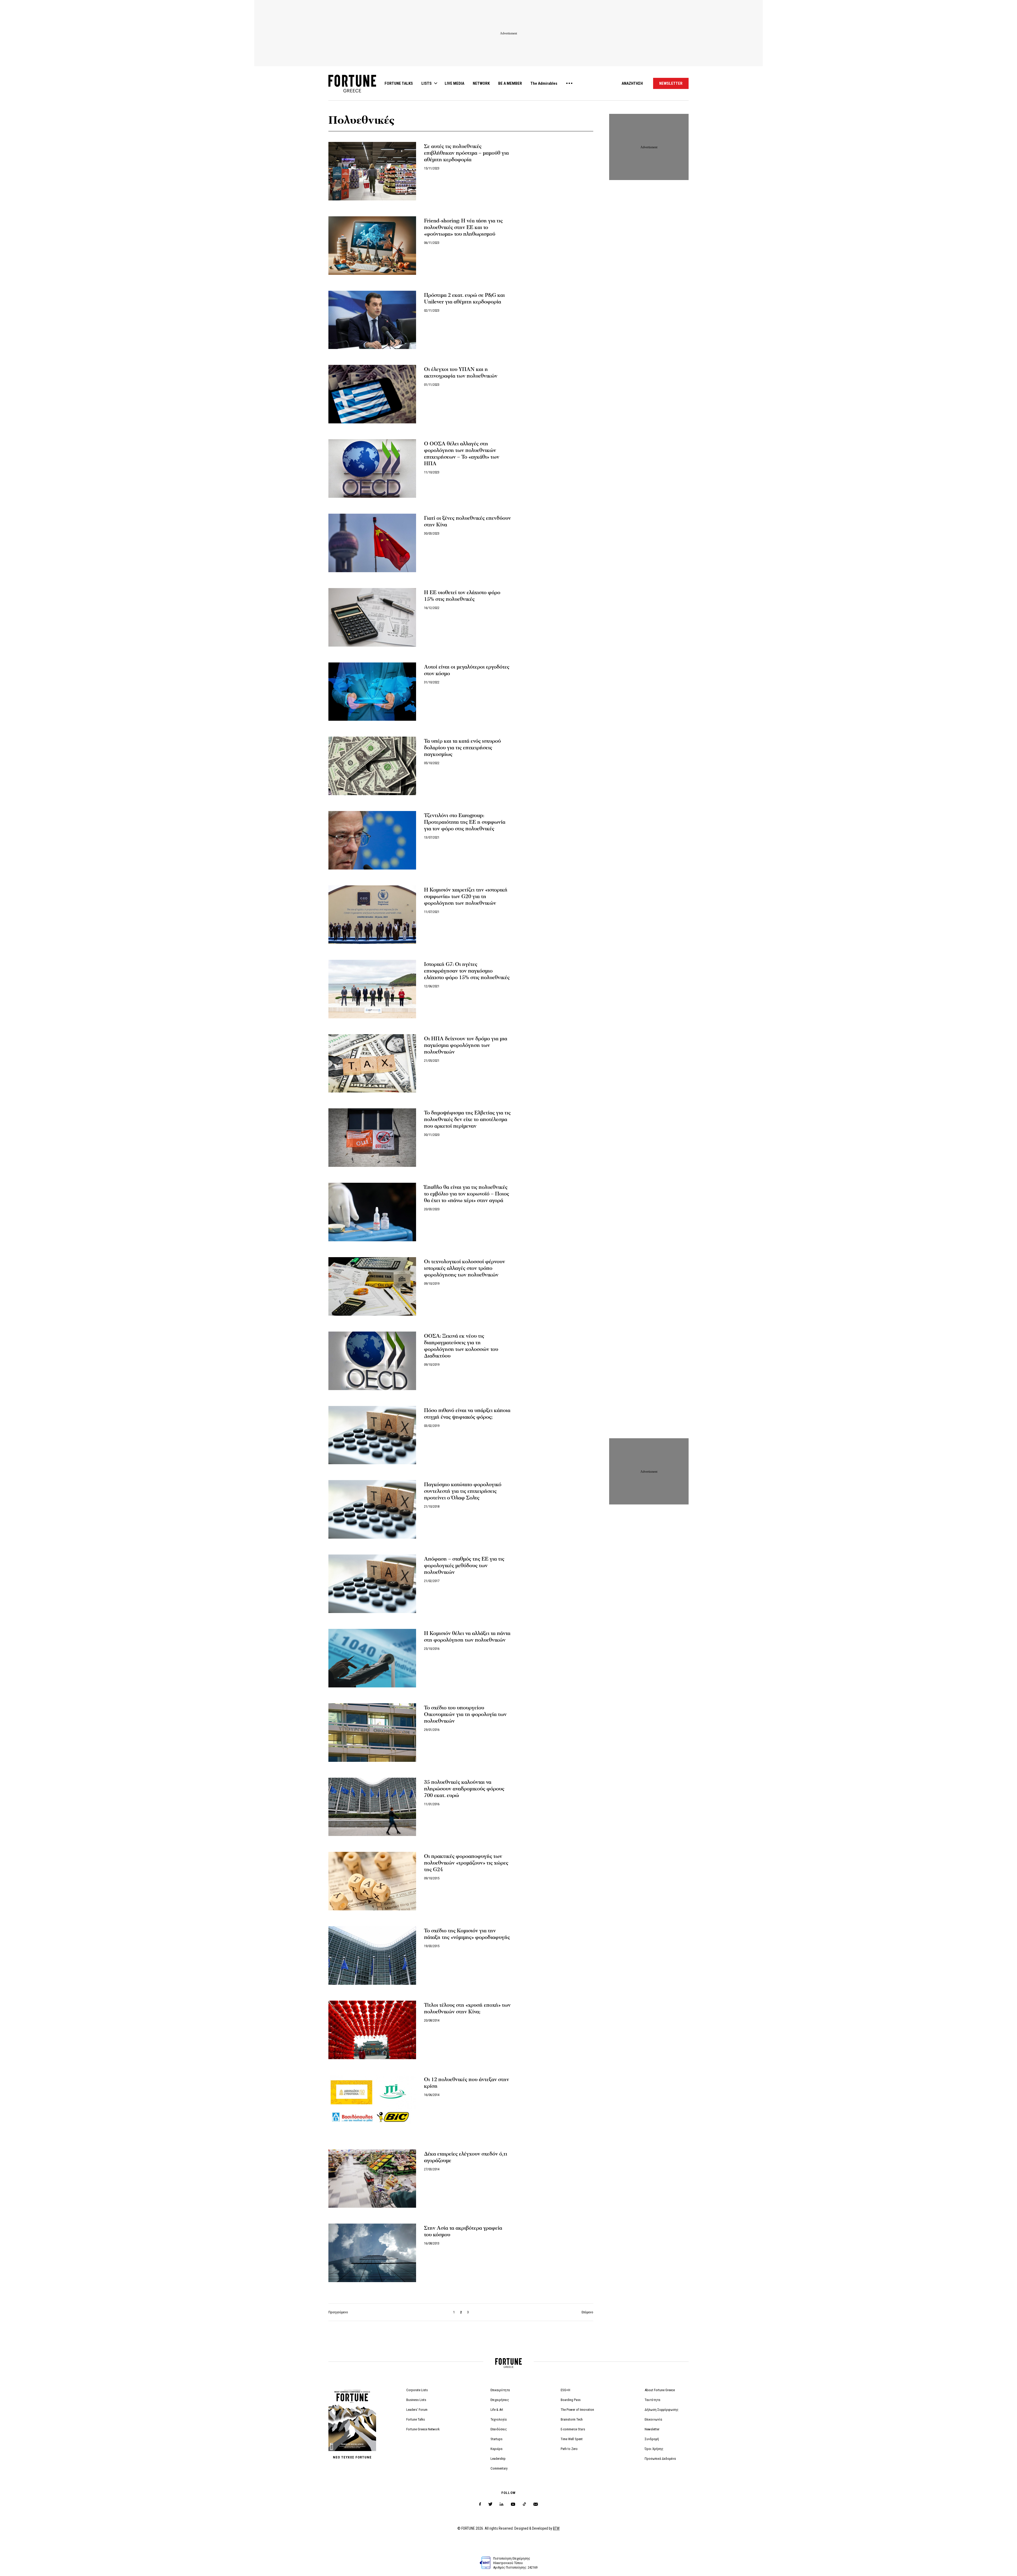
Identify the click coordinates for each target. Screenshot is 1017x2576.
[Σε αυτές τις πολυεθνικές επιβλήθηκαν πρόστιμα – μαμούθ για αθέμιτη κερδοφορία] (372, 171)
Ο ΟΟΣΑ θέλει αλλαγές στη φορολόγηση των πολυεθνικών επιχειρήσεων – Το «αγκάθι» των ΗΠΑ (462, 454)
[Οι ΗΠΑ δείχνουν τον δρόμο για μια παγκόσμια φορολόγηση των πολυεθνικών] (372, 1063)
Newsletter (652, 2429)
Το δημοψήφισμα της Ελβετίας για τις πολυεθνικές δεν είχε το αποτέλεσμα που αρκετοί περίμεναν (467, 1119)
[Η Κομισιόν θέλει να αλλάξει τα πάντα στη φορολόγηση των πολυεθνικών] (372, 1658)
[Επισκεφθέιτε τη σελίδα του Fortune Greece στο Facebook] (480, 2504)
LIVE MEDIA (454, 83)
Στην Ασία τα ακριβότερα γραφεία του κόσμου (463, 2231)
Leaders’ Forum (417, 2410)
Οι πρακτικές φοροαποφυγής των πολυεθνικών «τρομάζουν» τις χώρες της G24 (466, 1863)
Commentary (499, 2468)
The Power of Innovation (577, 2410)
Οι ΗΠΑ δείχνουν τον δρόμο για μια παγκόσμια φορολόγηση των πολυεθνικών (466, 1045)
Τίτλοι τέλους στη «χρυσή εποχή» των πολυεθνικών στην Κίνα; (467, 2008)
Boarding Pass (571, 2400)
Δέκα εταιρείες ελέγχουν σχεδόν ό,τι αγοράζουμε (466, 2157)
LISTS (427, 83)
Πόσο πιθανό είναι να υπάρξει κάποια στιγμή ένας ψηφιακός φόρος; (467, 1414)
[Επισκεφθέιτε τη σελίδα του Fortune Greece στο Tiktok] (524, 2504)
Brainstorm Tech (572, 2419)
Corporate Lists (417, 2390)
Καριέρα (496, 2449)
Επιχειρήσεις (500, 2400)
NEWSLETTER (671, 83)
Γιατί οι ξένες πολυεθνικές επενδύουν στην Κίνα (467, 521)
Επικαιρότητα (500, 2390)
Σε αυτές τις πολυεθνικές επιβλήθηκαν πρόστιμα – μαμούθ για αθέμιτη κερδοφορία (466, 153)
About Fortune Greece (660, 2390)
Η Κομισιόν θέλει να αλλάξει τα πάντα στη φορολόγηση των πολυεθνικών (467, 1637)
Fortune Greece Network (423, 2429)
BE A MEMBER (510, 83)
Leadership (498, 2459)
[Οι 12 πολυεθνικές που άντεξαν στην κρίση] (372, 2104)
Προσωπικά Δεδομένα (660, 2459)
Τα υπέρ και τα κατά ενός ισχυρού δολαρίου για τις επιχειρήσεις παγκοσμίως (462, 748)
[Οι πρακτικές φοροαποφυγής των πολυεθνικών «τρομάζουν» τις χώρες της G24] (372, 1881)
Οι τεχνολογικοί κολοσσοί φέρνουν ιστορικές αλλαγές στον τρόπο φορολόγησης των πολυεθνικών (465, 1268)
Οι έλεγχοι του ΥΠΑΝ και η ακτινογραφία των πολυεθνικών (461, 373)
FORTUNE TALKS (399, 83)
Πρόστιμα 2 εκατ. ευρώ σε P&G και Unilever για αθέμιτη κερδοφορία (464, 299)
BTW (556, 2528)
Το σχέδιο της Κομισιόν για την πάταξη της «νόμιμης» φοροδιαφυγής (467, 1934)
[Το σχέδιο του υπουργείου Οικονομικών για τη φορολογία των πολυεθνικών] (372, 1733)
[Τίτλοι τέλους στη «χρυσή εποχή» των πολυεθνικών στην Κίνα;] (372, 2030)
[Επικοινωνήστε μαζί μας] (536, 2504)
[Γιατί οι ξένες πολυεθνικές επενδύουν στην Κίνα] (372, 543)
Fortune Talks (416, 2419)
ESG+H (565, 2390)
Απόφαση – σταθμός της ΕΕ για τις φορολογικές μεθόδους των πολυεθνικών (464, 1566)
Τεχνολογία (499, 2419)
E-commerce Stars (573, 2429)
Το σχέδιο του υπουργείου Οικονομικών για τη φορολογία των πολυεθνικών (465, 1714)
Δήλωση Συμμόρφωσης (662, 2410)
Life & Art (497, 2410)
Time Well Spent (572, 2439)
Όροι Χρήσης (654, 2449)
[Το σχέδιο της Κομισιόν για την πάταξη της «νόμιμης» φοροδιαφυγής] (372, 1955)
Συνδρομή (652, 2439)
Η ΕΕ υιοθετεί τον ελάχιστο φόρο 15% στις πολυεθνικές (462, 596)
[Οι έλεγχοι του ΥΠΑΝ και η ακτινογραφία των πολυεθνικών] (372, 394)
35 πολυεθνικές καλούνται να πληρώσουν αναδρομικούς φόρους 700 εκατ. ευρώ (464, 1789)
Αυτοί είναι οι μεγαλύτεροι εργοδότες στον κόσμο (467, 670)
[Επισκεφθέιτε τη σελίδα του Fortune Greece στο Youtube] (513, 2505)
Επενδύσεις (499, 2429)
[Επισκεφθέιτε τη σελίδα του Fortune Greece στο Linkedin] (501, 2504)
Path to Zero (569, 2449)
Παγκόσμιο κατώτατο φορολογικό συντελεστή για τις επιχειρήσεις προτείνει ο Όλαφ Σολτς (463, 1491)
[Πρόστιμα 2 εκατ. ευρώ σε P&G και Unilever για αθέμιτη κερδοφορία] (372, 320)
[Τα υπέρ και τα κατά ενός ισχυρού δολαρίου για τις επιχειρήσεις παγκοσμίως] (372, 766)
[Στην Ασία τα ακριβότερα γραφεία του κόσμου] (372, 2253)
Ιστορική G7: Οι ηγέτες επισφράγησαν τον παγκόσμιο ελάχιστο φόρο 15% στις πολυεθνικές (467, 971)
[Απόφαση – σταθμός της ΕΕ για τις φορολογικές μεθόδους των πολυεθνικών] (372, 1584)
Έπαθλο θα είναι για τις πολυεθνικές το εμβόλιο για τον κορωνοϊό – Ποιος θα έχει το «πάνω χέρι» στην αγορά (467, 1194)
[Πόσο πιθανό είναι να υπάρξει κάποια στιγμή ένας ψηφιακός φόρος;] (372, 1435)
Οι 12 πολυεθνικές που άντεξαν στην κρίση (467, 2083)
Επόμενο (587, 2312)
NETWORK (481, 83)
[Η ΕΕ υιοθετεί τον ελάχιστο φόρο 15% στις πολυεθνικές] (372, 617)
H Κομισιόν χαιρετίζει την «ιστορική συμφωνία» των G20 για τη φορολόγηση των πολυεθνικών (466, 897)
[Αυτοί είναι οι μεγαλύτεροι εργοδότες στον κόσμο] (372, 692)
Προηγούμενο (338, 2312)
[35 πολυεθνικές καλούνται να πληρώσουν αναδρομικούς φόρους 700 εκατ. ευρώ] (372, 1807)
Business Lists (416, 2400)
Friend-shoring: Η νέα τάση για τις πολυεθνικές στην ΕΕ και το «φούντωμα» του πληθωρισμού (463, 227)
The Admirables (544, 83)
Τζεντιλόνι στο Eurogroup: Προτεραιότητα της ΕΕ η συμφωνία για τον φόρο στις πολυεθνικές (465, 822)
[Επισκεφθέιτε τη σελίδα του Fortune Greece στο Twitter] (490, 2504)
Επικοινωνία (653, 2419)
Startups (496, 2439)
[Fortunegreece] (352, 91)
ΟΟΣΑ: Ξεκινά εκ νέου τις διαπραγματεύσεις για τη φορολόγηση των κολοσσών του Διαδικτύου (461, 1346)
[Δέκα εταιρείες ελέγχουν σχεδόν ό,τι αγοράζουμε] (372, 2179)
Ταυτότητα (652, 2400)
